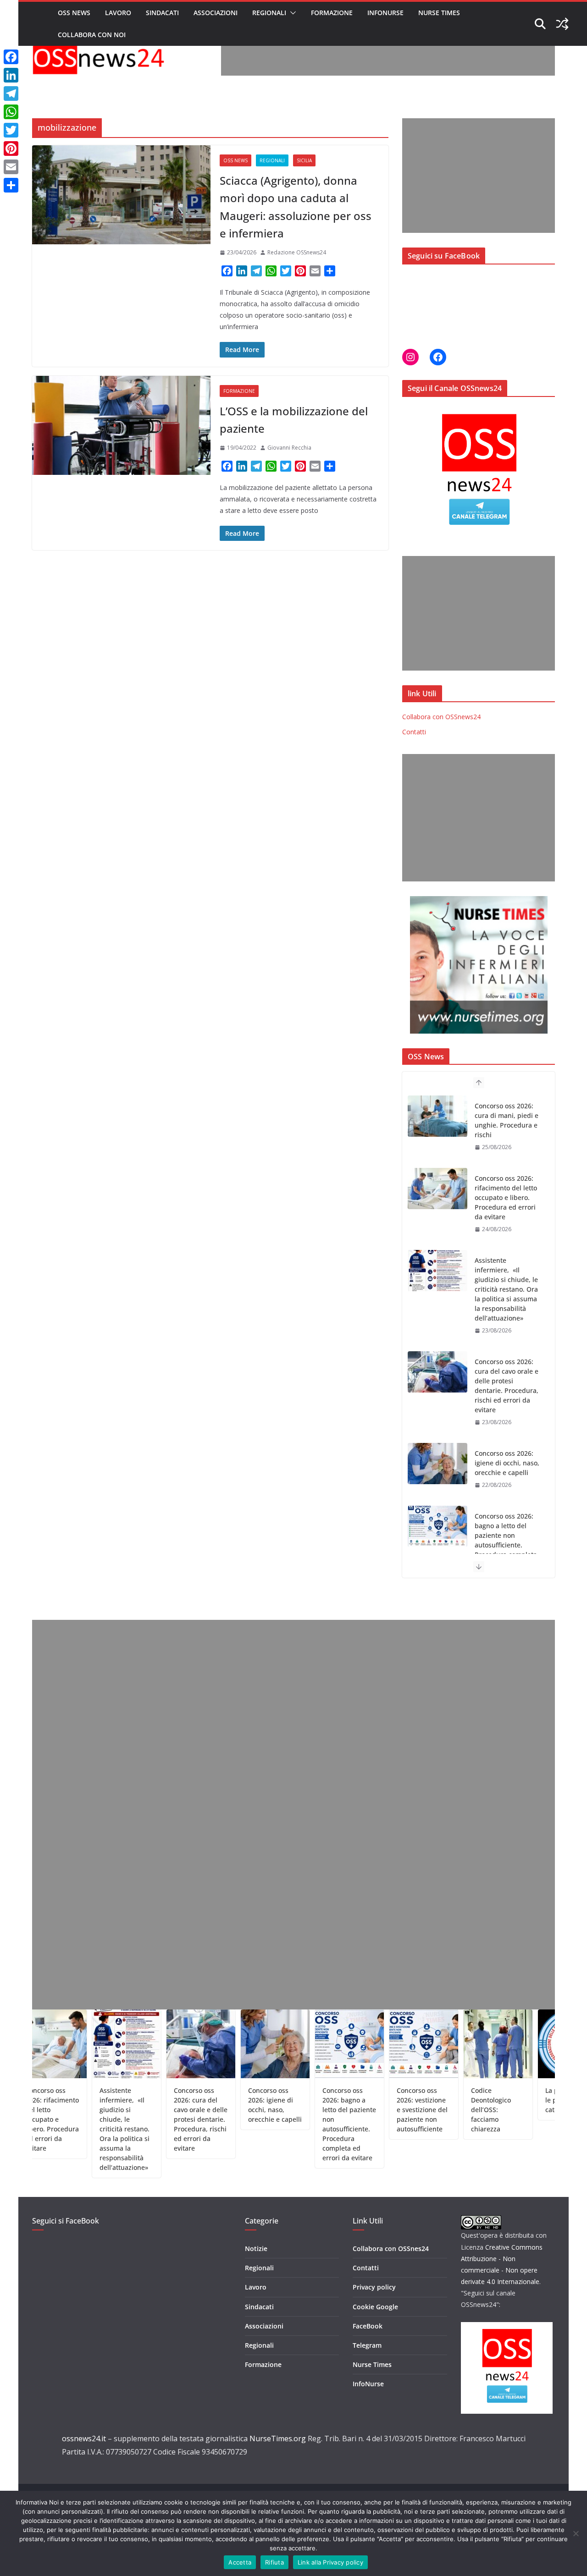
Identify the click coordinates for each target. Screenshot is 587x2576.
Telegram (367, 2345)
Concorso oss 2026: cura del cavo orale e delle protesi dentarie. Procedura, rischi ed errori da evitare (507, 1313)
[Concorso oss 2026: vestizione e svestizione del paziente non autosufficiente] (437, 1546)
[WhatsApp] (11, 112)
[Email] (11, 167)
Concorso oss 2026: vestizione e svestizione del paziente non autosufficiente (369, 2110)
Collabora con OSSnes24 (391, 2248)
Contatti (414, 732)
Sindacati (162, 13)
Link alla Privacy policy (330, 2562)
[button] (291, 13)
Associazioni (216, 13)
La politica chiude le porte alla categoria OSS (519, 2100)
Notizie (256, 2248)
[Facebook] (11, 57)
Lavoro (118, 13)
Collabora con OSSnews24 (441, 717)
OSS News (74, 13)
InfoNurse (385, 13)
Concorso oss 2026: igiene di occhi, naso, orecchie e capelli (507, 1390)
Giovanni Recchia (289, 448)
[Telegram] (11, 94)
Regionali (269, 13)
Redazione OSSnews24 (297, 252)
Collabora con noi (92, 35)
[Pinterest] (11, 149)
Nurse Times (439, 13)
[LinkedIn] (11, 75)
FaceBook (368, 2326)
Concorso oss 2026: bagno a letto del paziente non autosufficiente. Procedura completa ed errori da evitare (506, 1468)
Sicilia (304, 160)
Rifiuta (274, 2562)
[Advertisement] (388, 55)
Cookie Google (375, 2307)
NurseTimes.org (278, 2438)
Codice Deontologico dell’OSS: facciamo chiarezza (438, 2110)
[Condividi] (11, 185)
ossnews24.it (84, 2438)
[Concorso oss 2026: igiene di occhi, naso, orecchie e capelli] (437, 1391)
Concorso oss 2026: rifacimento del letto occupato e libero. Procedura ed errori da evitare (506, 1125)
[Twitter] (11, 130)
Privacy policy (374, 2287)
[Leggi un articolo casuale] (562, 24)
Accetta (240, 2562)
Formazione (332, 13)
